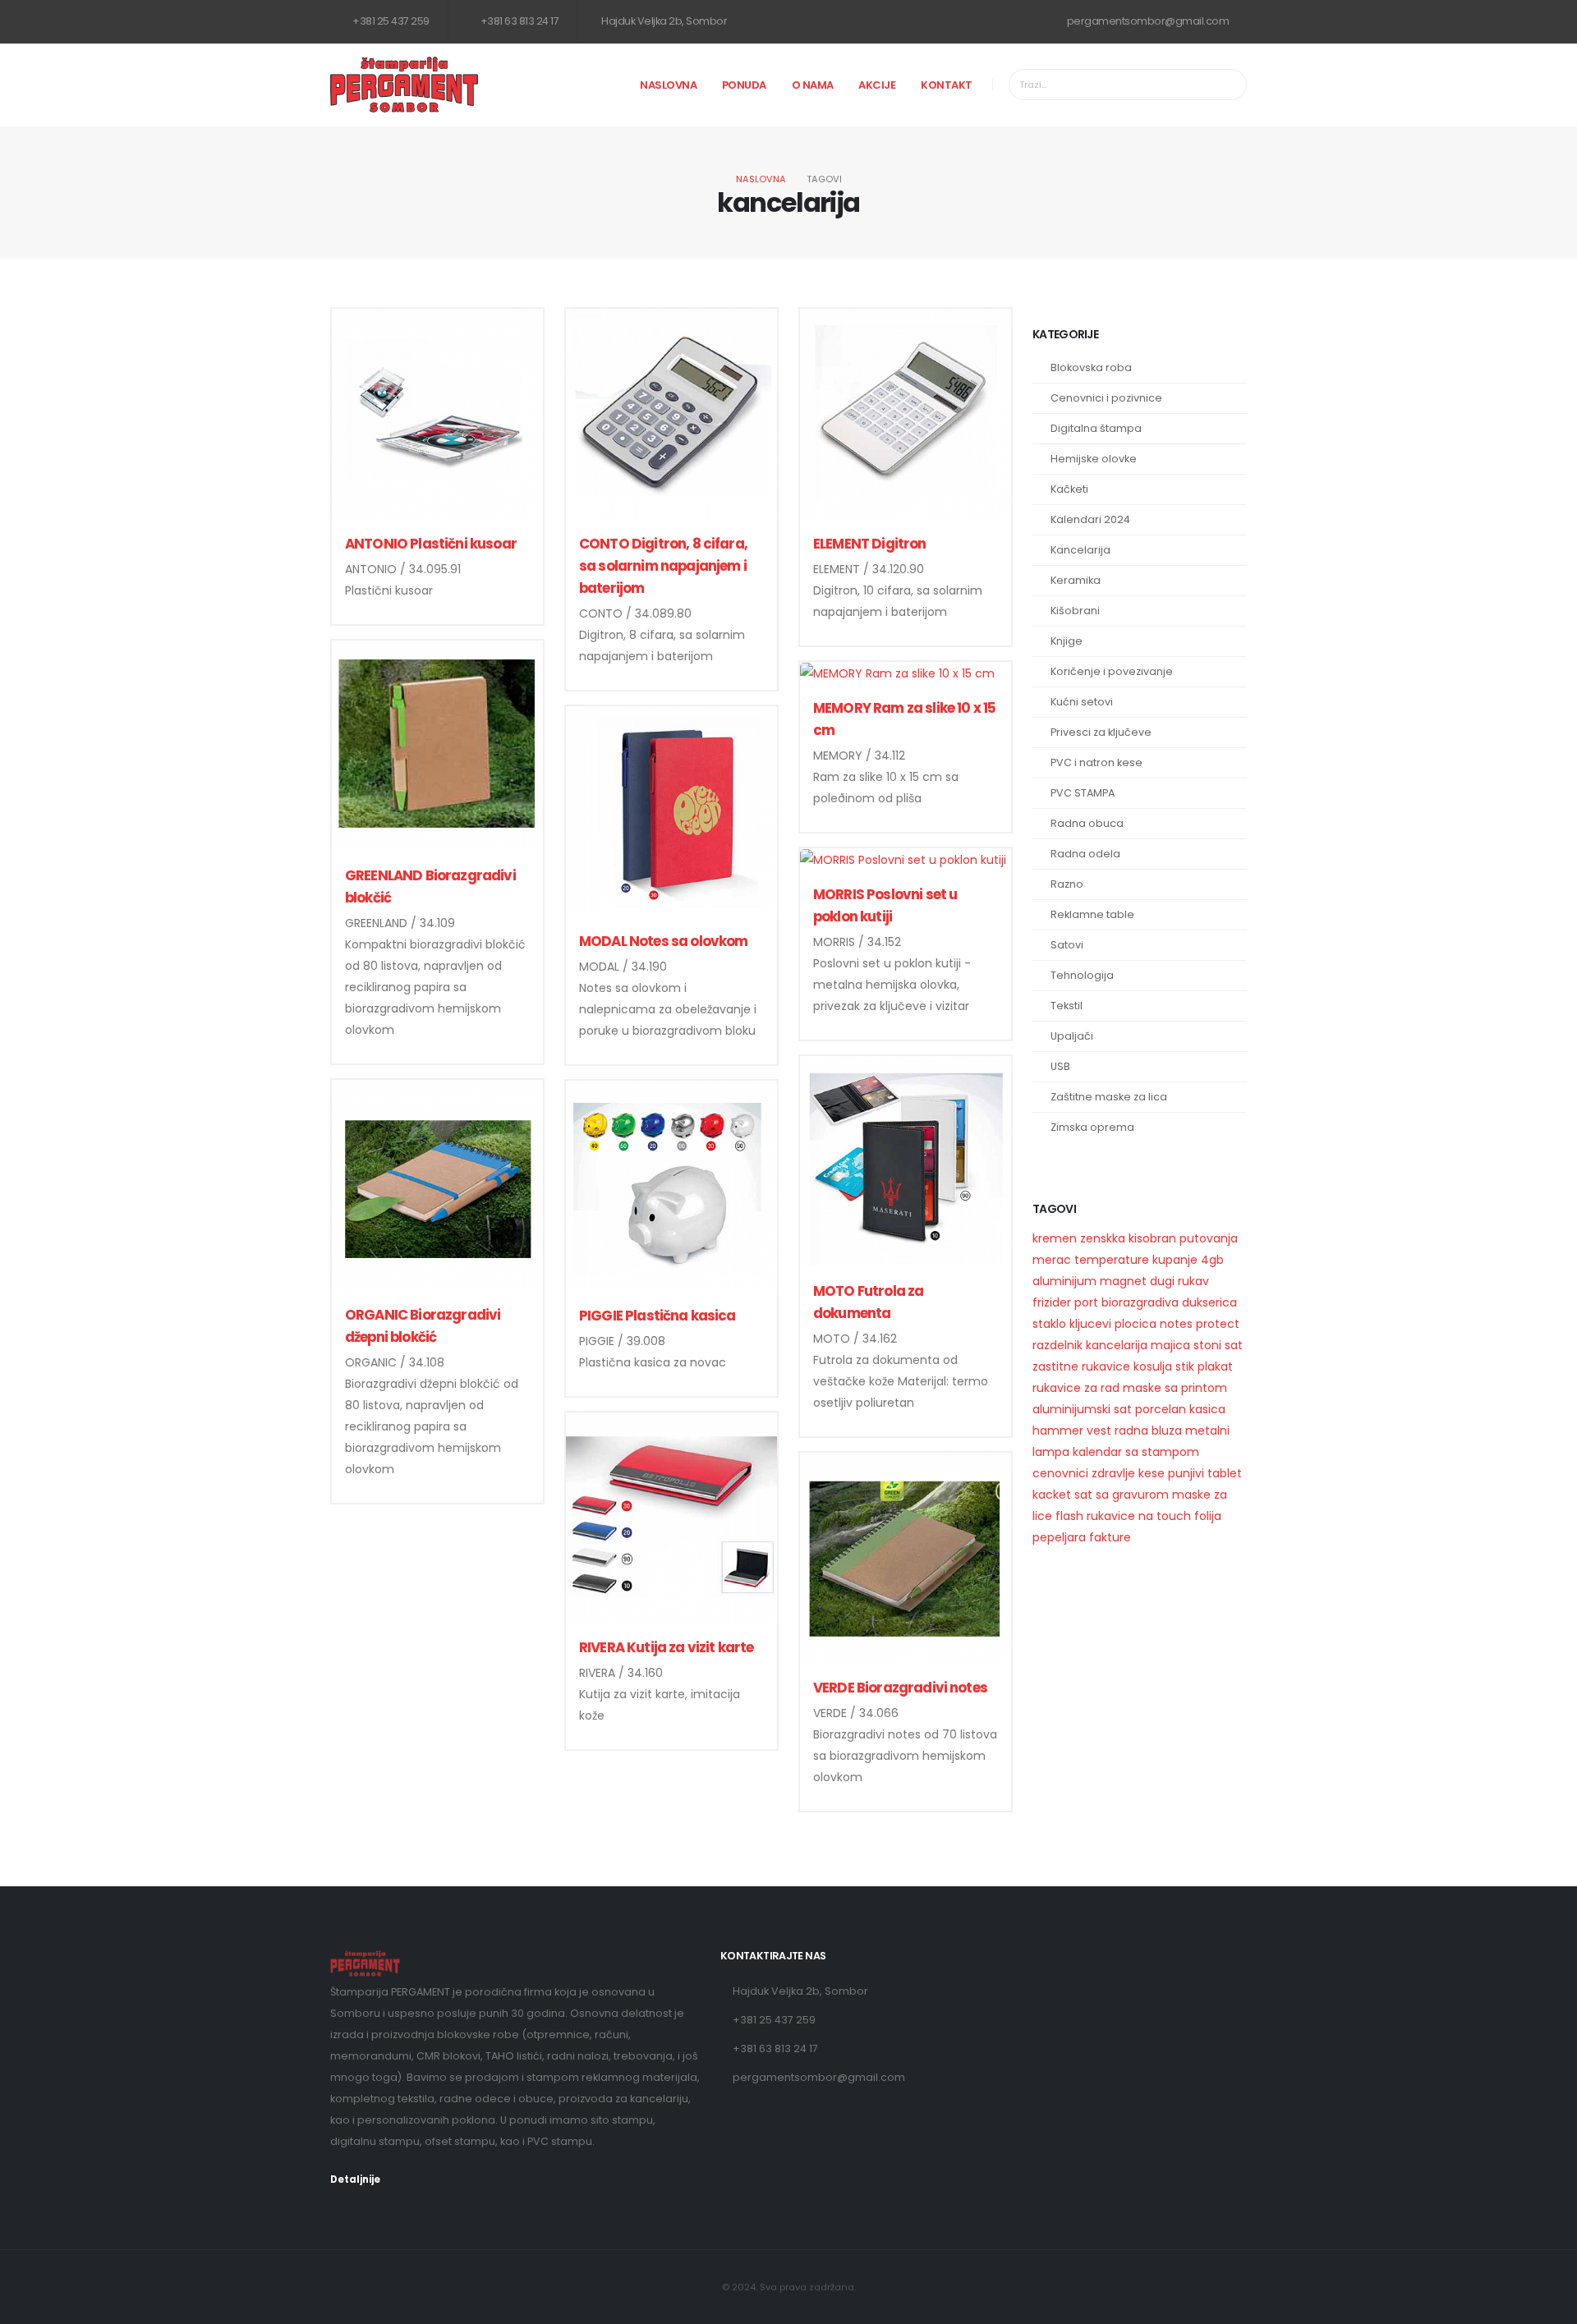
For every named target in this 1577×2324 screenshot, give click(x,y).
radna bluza (1148, 1431)
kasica (1207, 1409)
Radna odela (1085, 854)
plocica (1136, 1324)
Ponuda (744, 85)
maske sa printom (1175, 1388)
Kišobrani (1075, 611)
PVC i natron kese (1097, 762)
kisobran (1152, 1238)
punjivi (1186, 1473)
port (1086, 1302)
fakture (1110, 1537)
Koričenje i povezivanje (1112, 671)
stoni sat (1218, 1345)
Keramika (1076, 580)
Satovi (1067, 945)
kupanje (1175, 1260)
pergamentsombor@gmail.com (1147, 21)
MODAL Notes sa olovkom (664, 941)
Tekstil (1067, 1006)
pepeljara (1059, 1537)
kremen (1055, 1238)
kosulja (1153, 1366)
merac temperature (1091, 1260)
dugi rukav (1179, 1281)
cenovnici (1060, 1473)
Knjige (1067, 641)
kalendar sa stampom (1136, 1452)
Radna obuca (1087, 823)
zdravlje (1113, 1473)
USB (1060, 1066)
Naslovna (668, 85)
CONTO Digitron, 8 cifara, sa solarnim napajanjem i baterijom (663, 566)
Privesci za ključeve (1101, 732)
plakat (1215, 1366)
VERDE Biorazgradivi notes (900, 1688)
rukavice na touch (1139, 1516)
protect (1218, 1324)
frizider (1052, 1302)
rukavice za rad (1076, 1388)
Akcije (877, 85)
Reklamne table (1092, 914)
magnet (1123, 1281)
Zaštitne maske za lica (1109, 1097)
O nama (813, 85)
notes (1176, 1324)
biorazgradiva (1140, 1302)
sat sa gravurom (1122, 1495)
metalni (1207, 1431)
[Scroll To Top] (1548, 2306)
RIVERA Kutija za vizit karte (666, 1647)
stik (1185, 1366)
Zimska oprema (1092, 1127)
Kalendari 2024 (1090, 519)
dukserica (1209, 1302)
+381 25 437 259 (390, 21)
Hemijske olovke (1094, 459)
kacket (1052, 1495)
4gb (1212, 1260)
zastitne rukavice (1081, 1366)
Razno (1067, 884)
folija (1208, 1516)
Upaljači (1072, 1036)
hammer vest (1072, 1431)
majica (1170, 1345)
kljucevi (1090, 1324)
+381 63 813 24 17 (518, 21)
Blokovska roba (1091, 367)
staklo (1049, 1324)
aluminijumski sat (1082, 1409)
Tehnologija (1082, 975)
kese (1152, 1473)
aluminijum (1064, 1281)
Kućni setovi (1082, 702)
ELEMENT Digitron (870, 544)
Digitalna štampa (1096, 428)
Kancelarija (1080, 550)
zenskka (1103, 1238)
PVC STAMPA (1083, 793)
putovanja (1209, 1238)
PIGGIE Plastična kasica (657, 1316)
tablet (1225, 1473)
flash (1069, 1516)
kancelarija (1117, 1345)
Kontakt (947, 85)
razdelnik (1057, 1345)
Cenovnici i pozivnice (1106, 398)
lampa (1051, 1452)
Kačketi (1069, 489)
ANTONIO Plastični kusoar (431, 544)
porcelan (1161, 1409)
